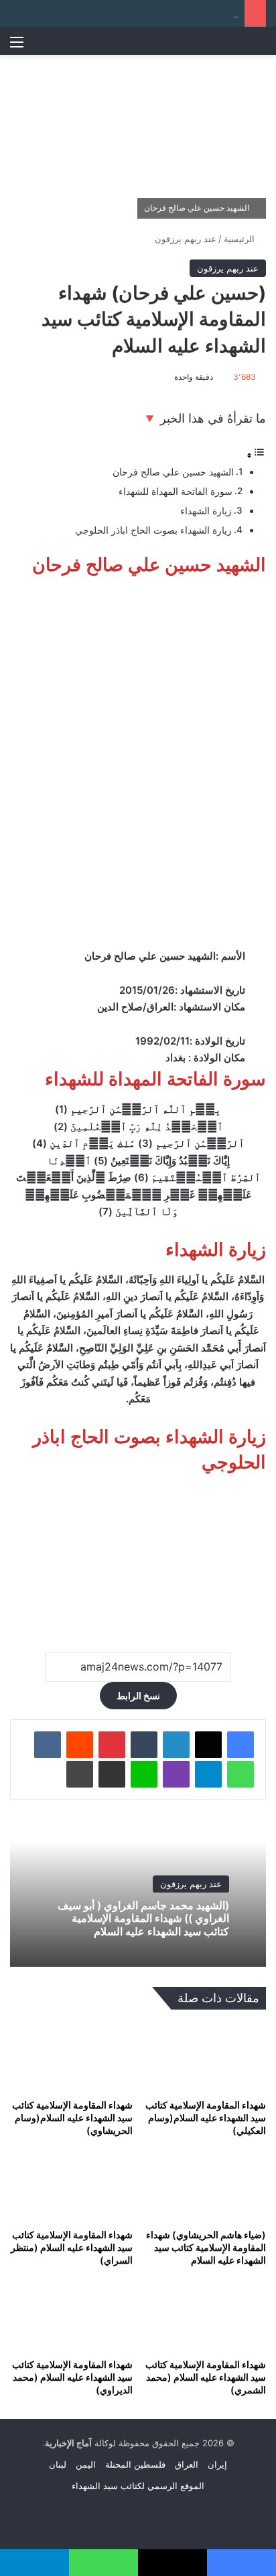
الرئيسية (240, 239)
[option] (138, 1893)
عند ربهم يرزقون (186, 239)
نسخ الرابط (138, 1696)
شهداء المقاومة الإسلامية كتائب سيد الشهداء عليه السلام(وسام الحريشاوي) (72, 2118)
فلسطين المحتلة (135, 2464)
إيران (217, 2464)
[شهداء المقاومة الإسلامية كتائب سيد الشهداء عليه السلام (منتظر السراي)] (71, 2187)
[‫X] (208, 1745)
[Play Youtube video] (138, 1557)
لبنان (58, 2464)
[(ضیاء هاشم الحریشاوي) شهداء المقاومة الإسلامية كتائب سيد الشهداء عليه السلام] (205, 2187)
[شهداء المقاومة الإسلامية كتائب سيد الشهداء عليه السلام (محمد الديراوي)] (71, 2317)
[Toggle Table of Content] (256, 455)
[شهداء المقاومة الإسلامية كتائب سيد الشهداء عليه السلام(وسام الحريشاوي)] (71, 2057)
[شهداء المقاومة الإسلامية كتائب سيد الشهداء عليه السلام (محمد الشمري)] (205, 2317)
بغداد (176, 1058)
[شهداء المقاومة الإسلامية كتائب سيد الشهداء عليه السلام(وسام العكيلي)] (205, 2057)
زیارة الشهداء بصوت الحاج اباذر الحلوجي (153, 530)
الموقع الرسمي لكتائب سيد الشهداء (138, 2486)
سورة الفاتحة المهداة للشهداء (176, 492)
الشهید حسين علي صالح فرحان (173, 472)
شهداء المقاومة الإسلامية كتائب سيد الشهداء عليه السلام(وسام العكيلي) (206, 2118)
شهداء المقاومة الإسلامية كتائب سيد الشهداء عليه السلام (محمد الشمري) (206, 2377)
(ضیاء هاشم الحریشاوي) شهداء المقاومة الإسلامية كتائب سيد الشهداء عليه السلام (206, 2247)
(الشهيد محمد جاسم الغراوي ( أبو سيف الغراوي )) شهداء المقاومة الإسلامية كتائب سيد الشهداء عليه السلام (143, 1918)
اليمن (86, 2464)
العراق (187, 2464)
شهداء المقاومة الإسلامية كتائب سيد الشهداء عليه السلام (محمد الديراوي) (72, 2377)
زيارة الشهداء (206, 511)
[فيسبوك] (240, 1745)
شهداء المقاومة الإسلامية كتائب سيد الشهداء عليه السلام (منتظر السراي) (72, 2247)
